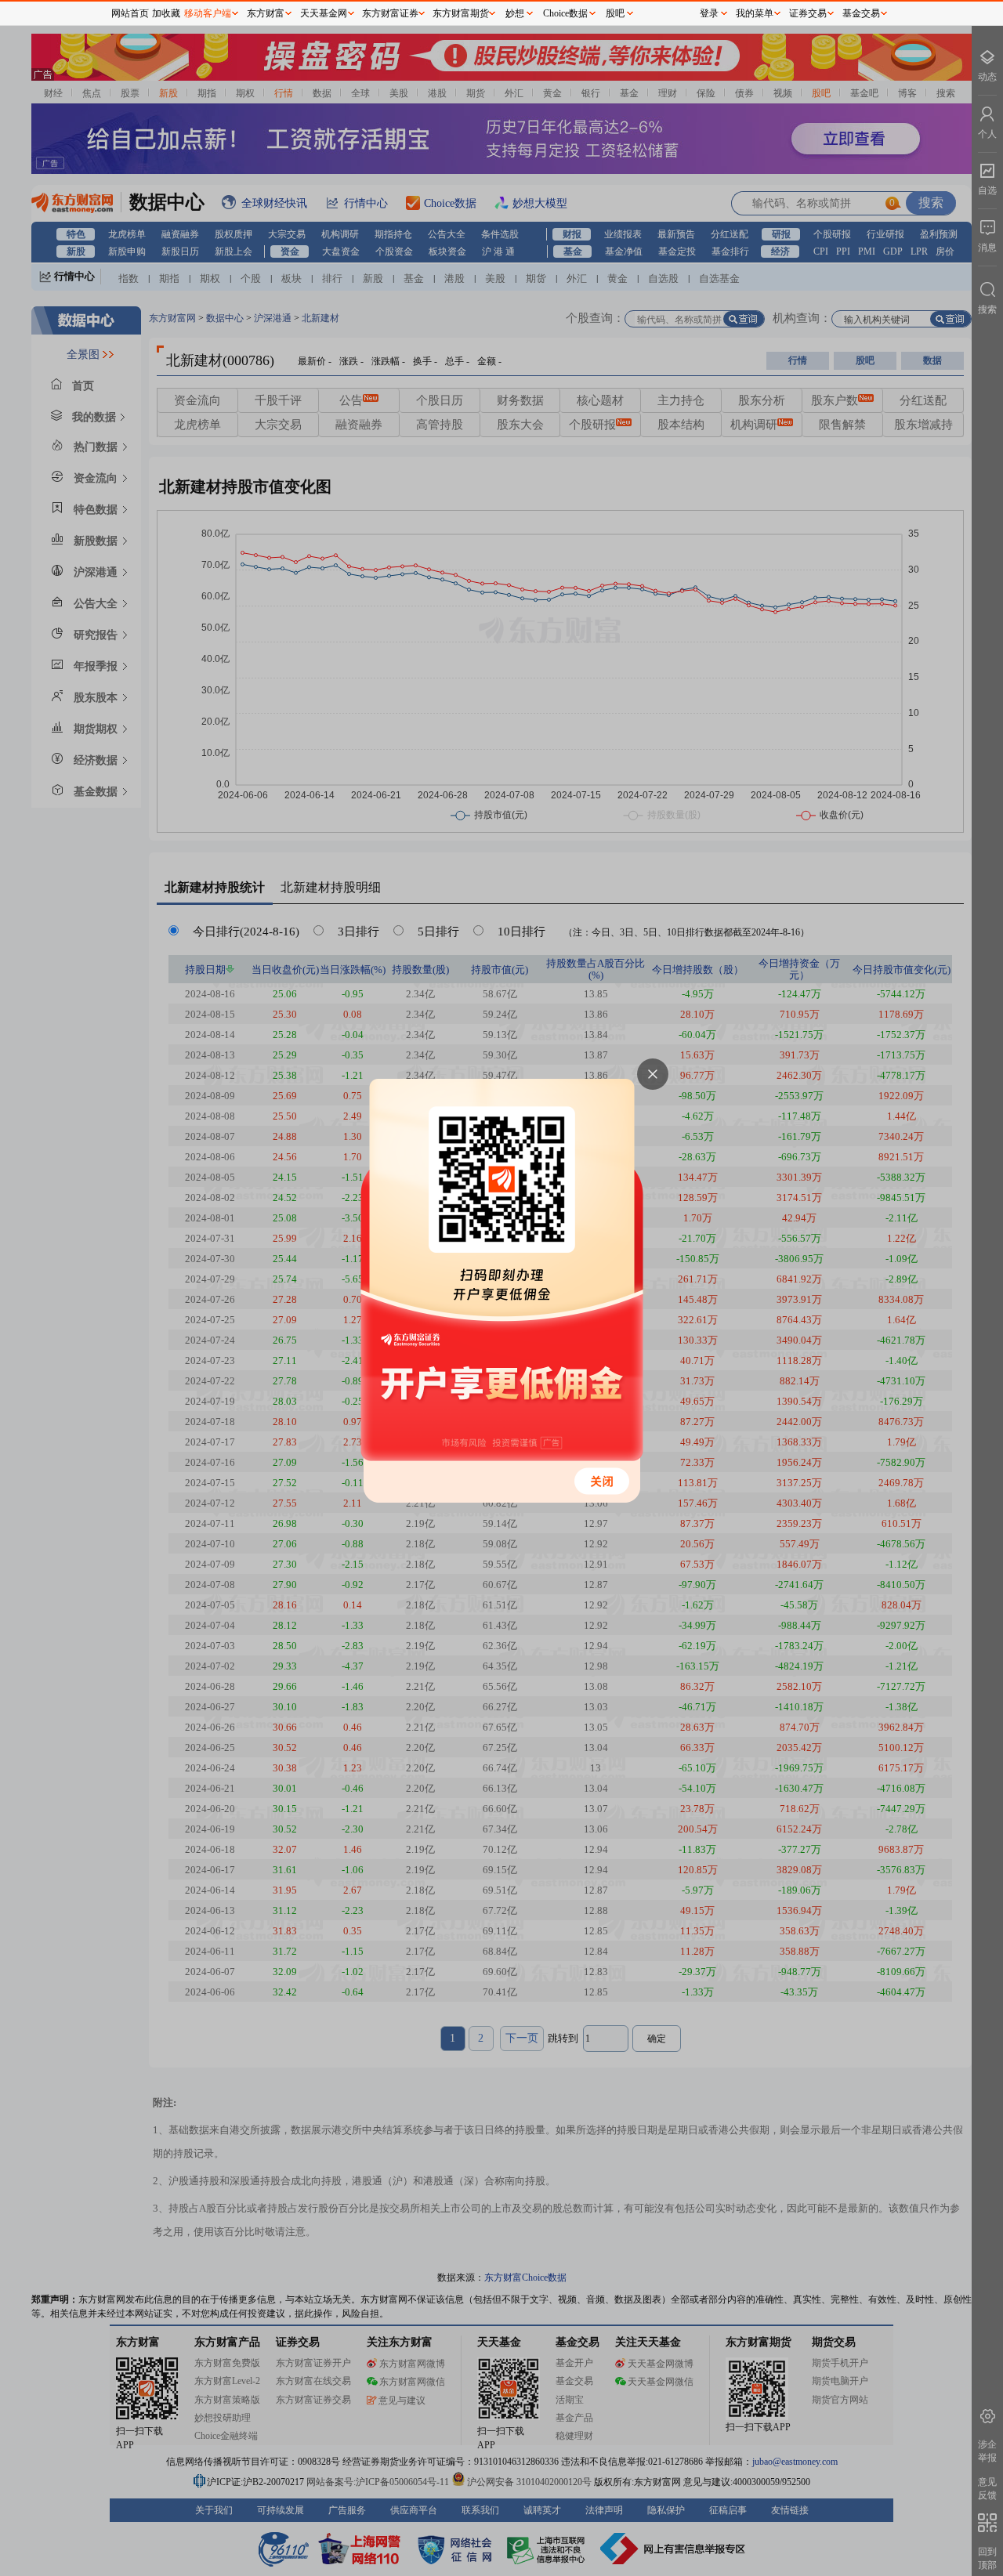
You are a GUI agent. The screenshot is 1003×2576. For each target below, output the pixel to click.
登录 (709, 13)
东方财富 (266, 13)
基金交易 (861, 13)
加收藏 (166, 13)
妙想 (515, 13)
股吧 (615, 13)
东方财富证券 (390, 13)
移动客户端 (208, 13)
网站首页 (130, 13)
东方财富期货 (461, 13)
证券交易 (808, 13)
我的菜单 (755, 13)
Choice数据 (565, 13)
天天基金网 (324, 13)
